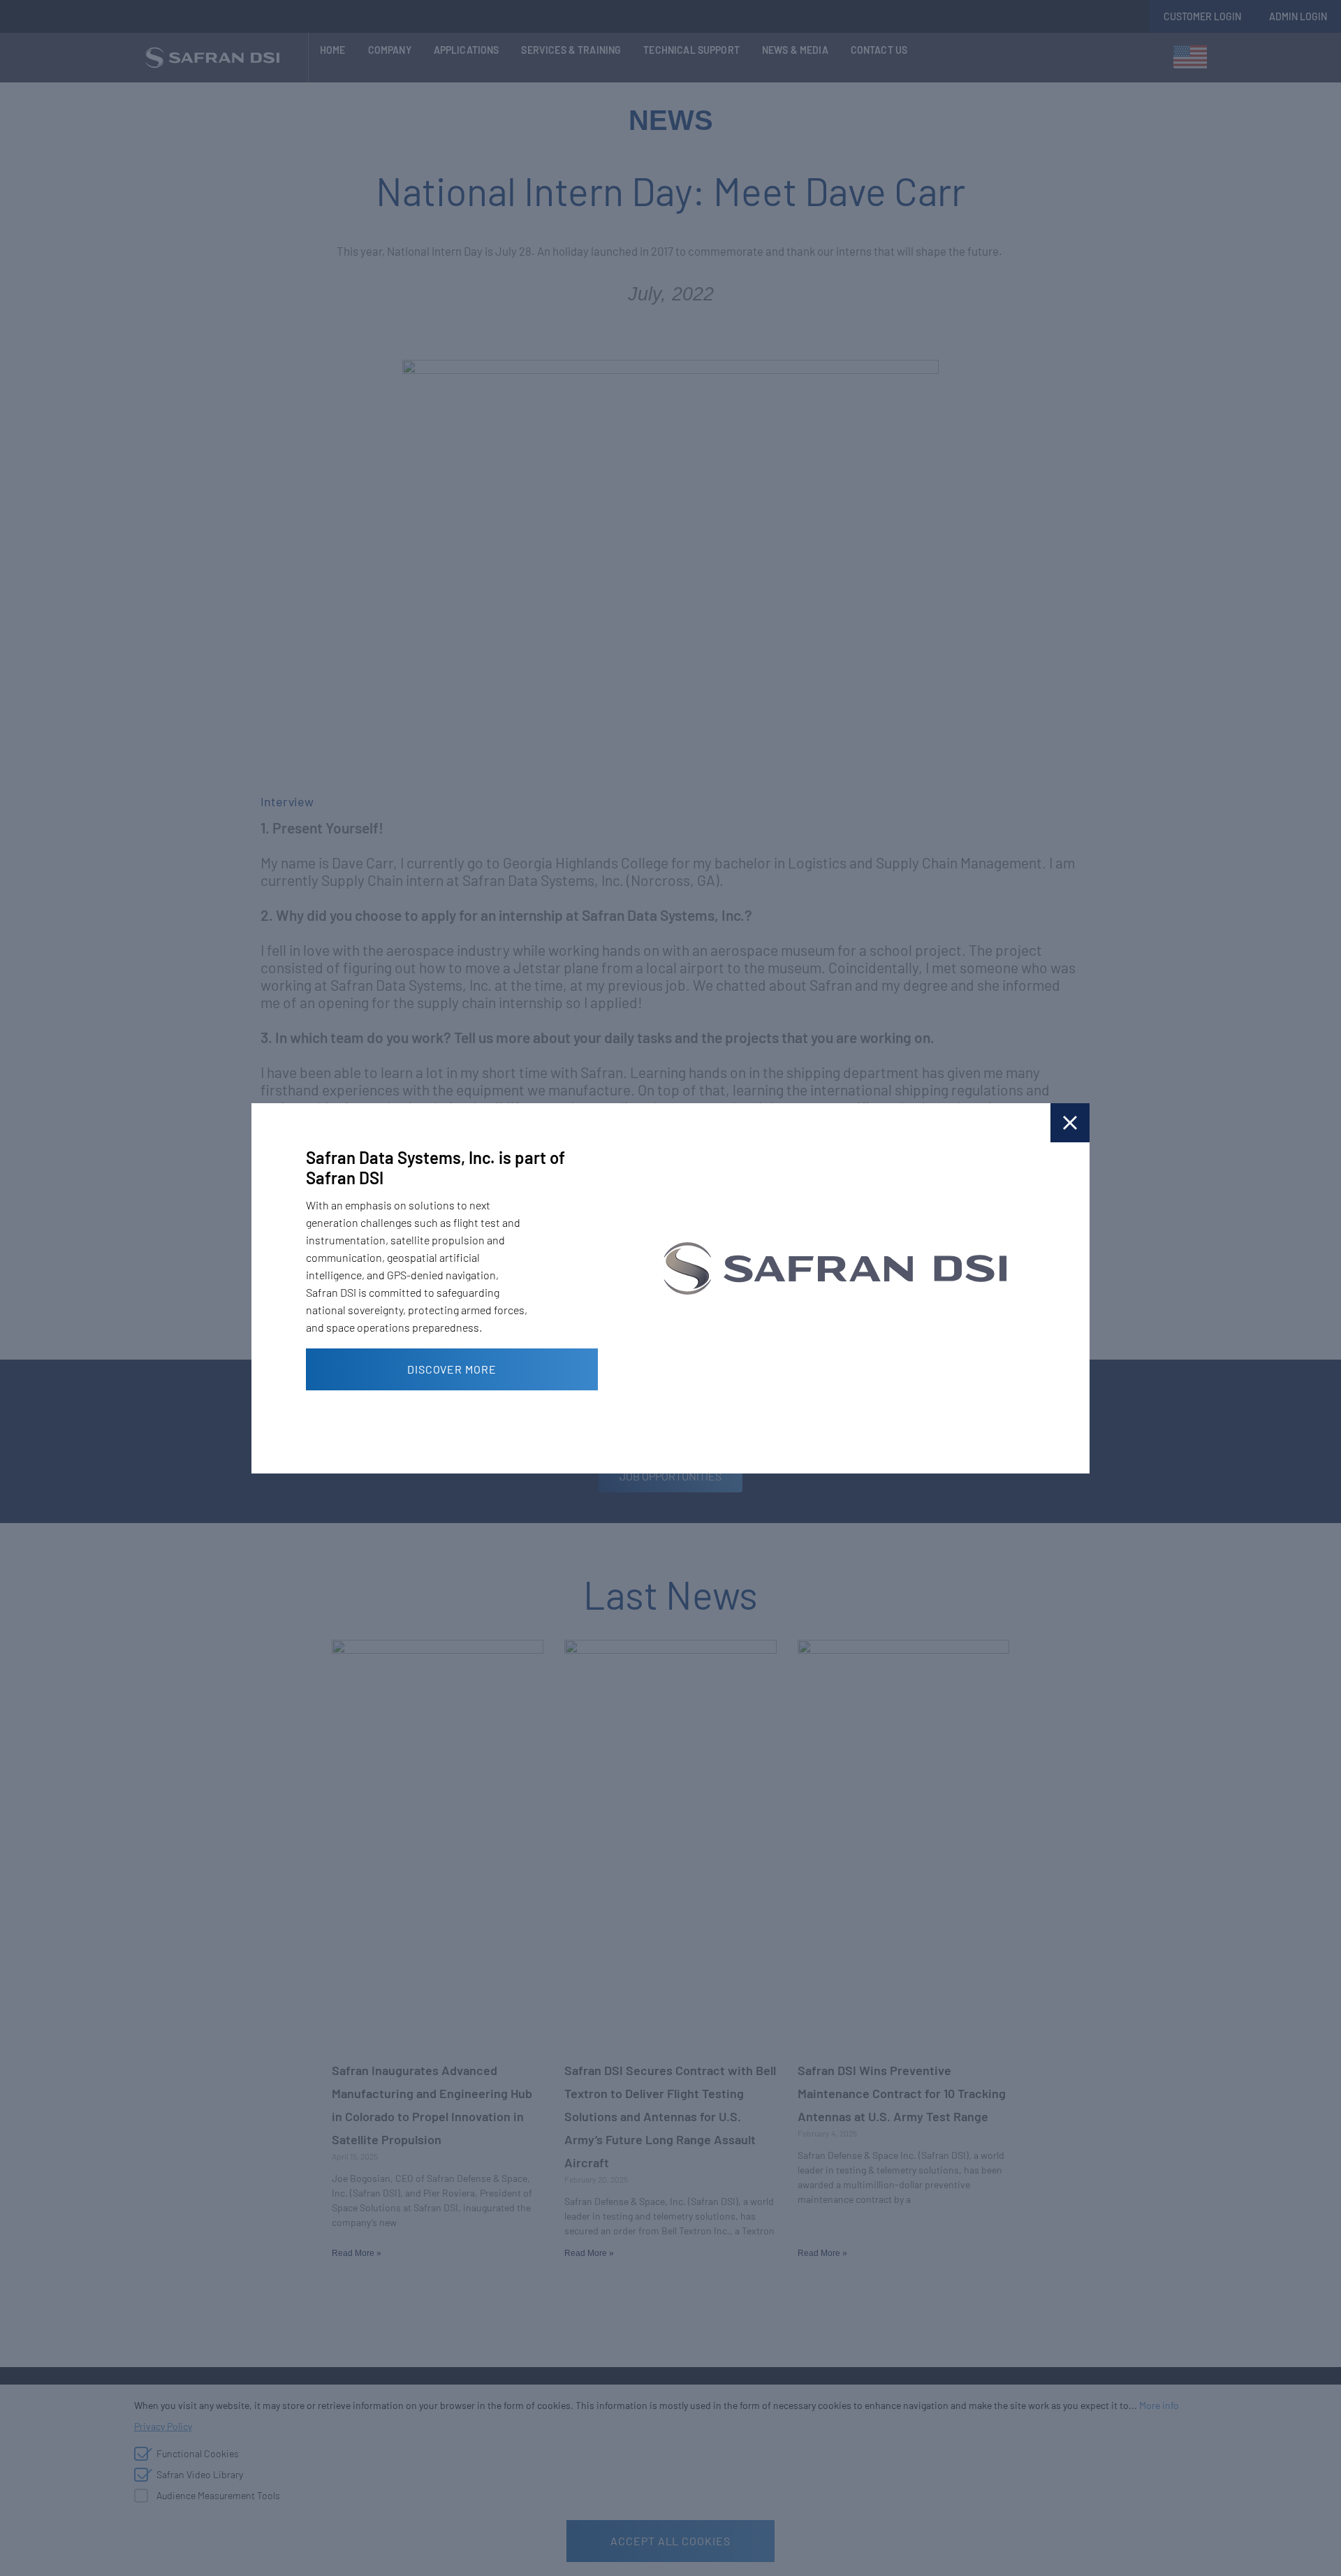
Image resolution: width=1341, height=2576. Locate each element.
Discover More (452, 1369)
